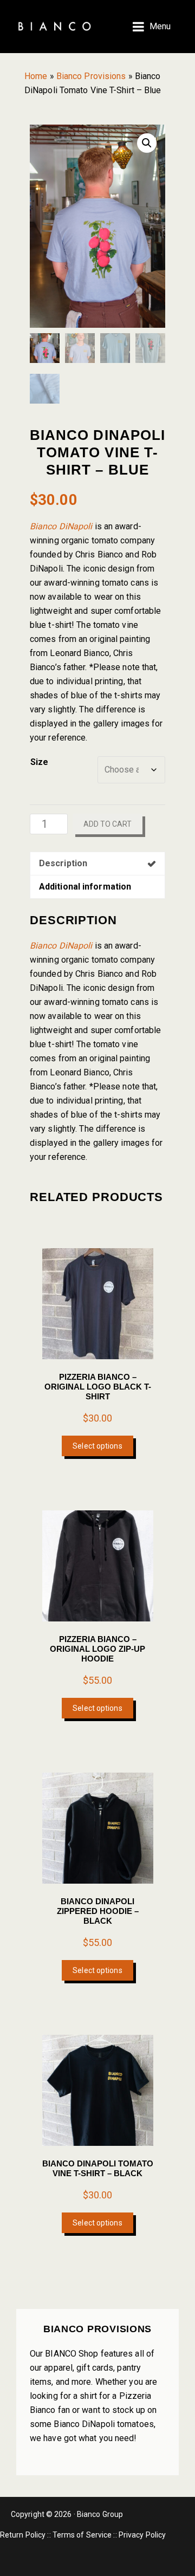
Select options (97, 1446)
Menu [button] (160, 26)
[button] (147, 143)
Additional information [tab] (85, 887)
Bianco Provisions (91, 76)
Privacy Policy (142, 2535)
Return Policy (23, 2535)
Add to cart (108, 824)
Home (36, 76)
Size (39, 762)
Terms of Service (82, 2535)
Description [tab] (63, 863)
